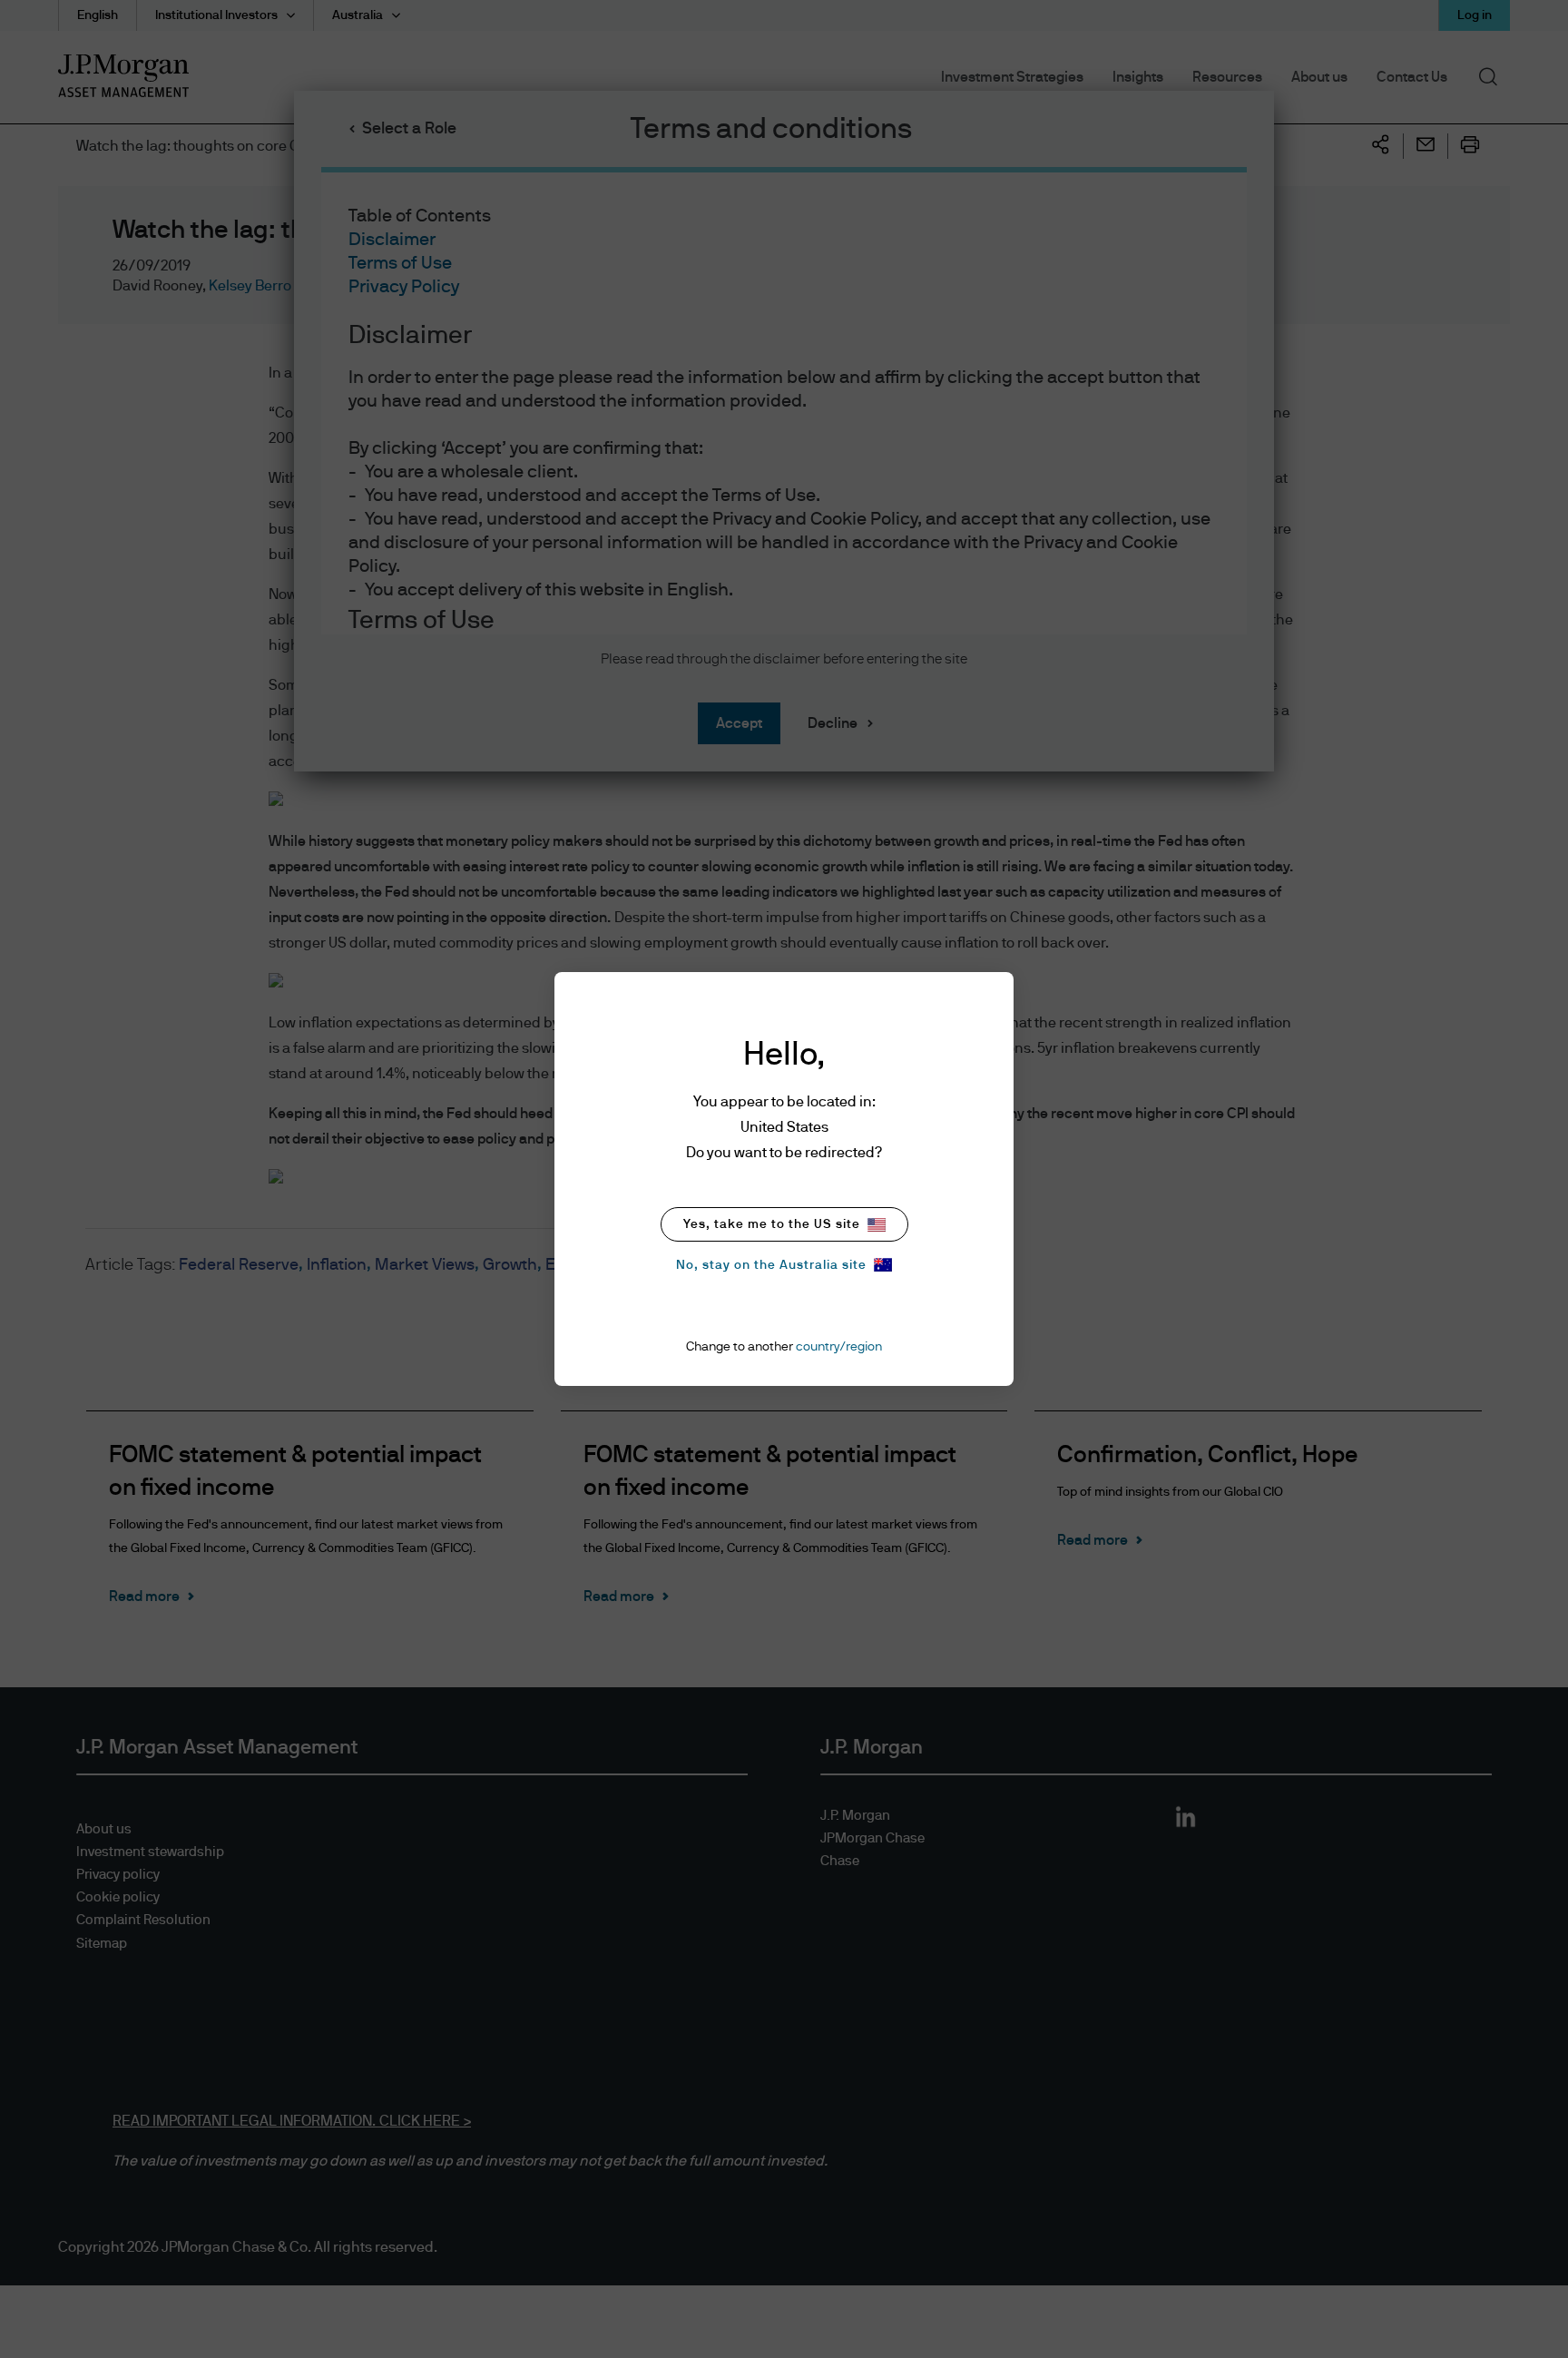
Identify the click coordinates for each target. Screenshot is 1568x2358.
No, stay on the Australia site (771, 1265)
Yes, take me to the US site (772, 1224)
